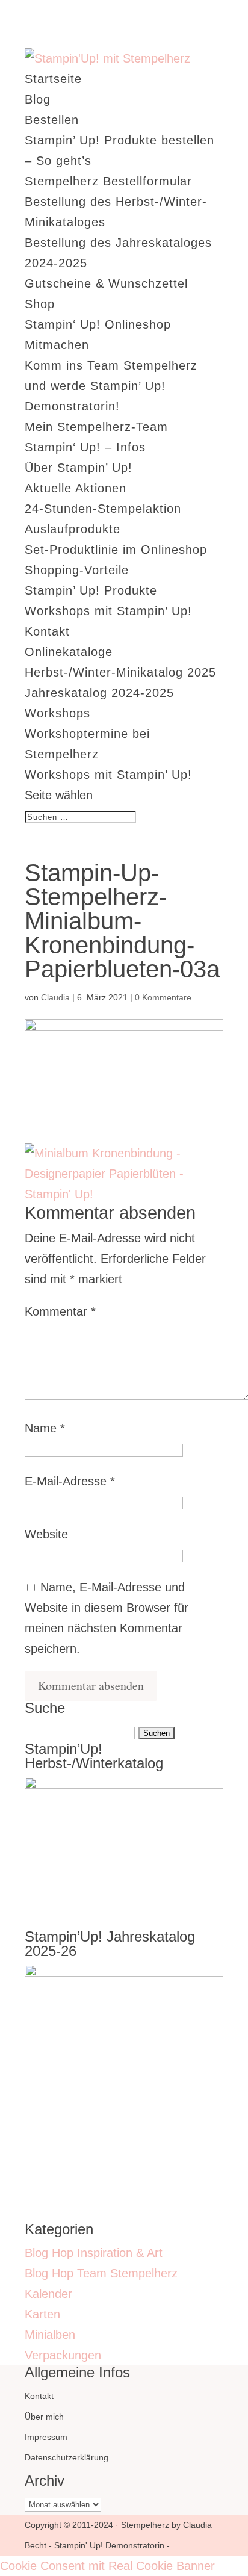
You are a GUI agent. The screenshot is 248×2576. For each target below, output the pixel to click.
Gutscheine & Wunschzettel (106, 283)
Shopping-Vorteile (77, 570)
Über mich (44, 2417)
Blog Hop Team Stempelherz (101, 2273)
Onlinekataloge (69, 652)
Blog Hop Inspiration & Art (94, 2253)
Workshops (57, 713)
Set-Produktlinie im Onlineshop (116, 550)
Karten (42, 2314)
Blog (38, 99)
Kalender (48, 2294)
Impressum (46, 2437)
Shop (40, 304)
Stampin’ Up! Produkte (91, 590)
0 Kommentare (163, 997)
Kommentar (60, 1311)
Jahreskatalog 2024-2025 (99, 693)
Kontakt (47, 631)
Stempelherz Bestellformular (108, 181)
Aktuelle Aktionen (76, 488)
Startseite (53, 79)
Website (46, 1534)
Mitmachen (57, 345)
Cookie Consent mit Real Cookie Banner (107, 2566)
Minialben (50, 2335)
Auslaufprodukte (73, 529)
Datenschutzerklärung (67, 2457)
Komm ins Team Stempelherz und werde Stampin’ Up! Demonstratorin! (111, 386)
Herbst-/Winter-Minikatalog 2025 (120, 672)
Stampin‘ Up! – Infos (85, 447)
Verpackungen (63, 2355)
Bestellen (52, 120)
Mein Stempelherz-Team (96, 427)
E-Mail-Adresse (70, 1481)
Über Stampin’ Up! (79, 468)
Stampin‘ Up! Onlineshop (98, 324)
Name (45, 1428)
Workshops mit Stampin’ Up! (108, 611)
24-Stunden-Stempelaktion (103, 509)
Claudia (55, 997)
